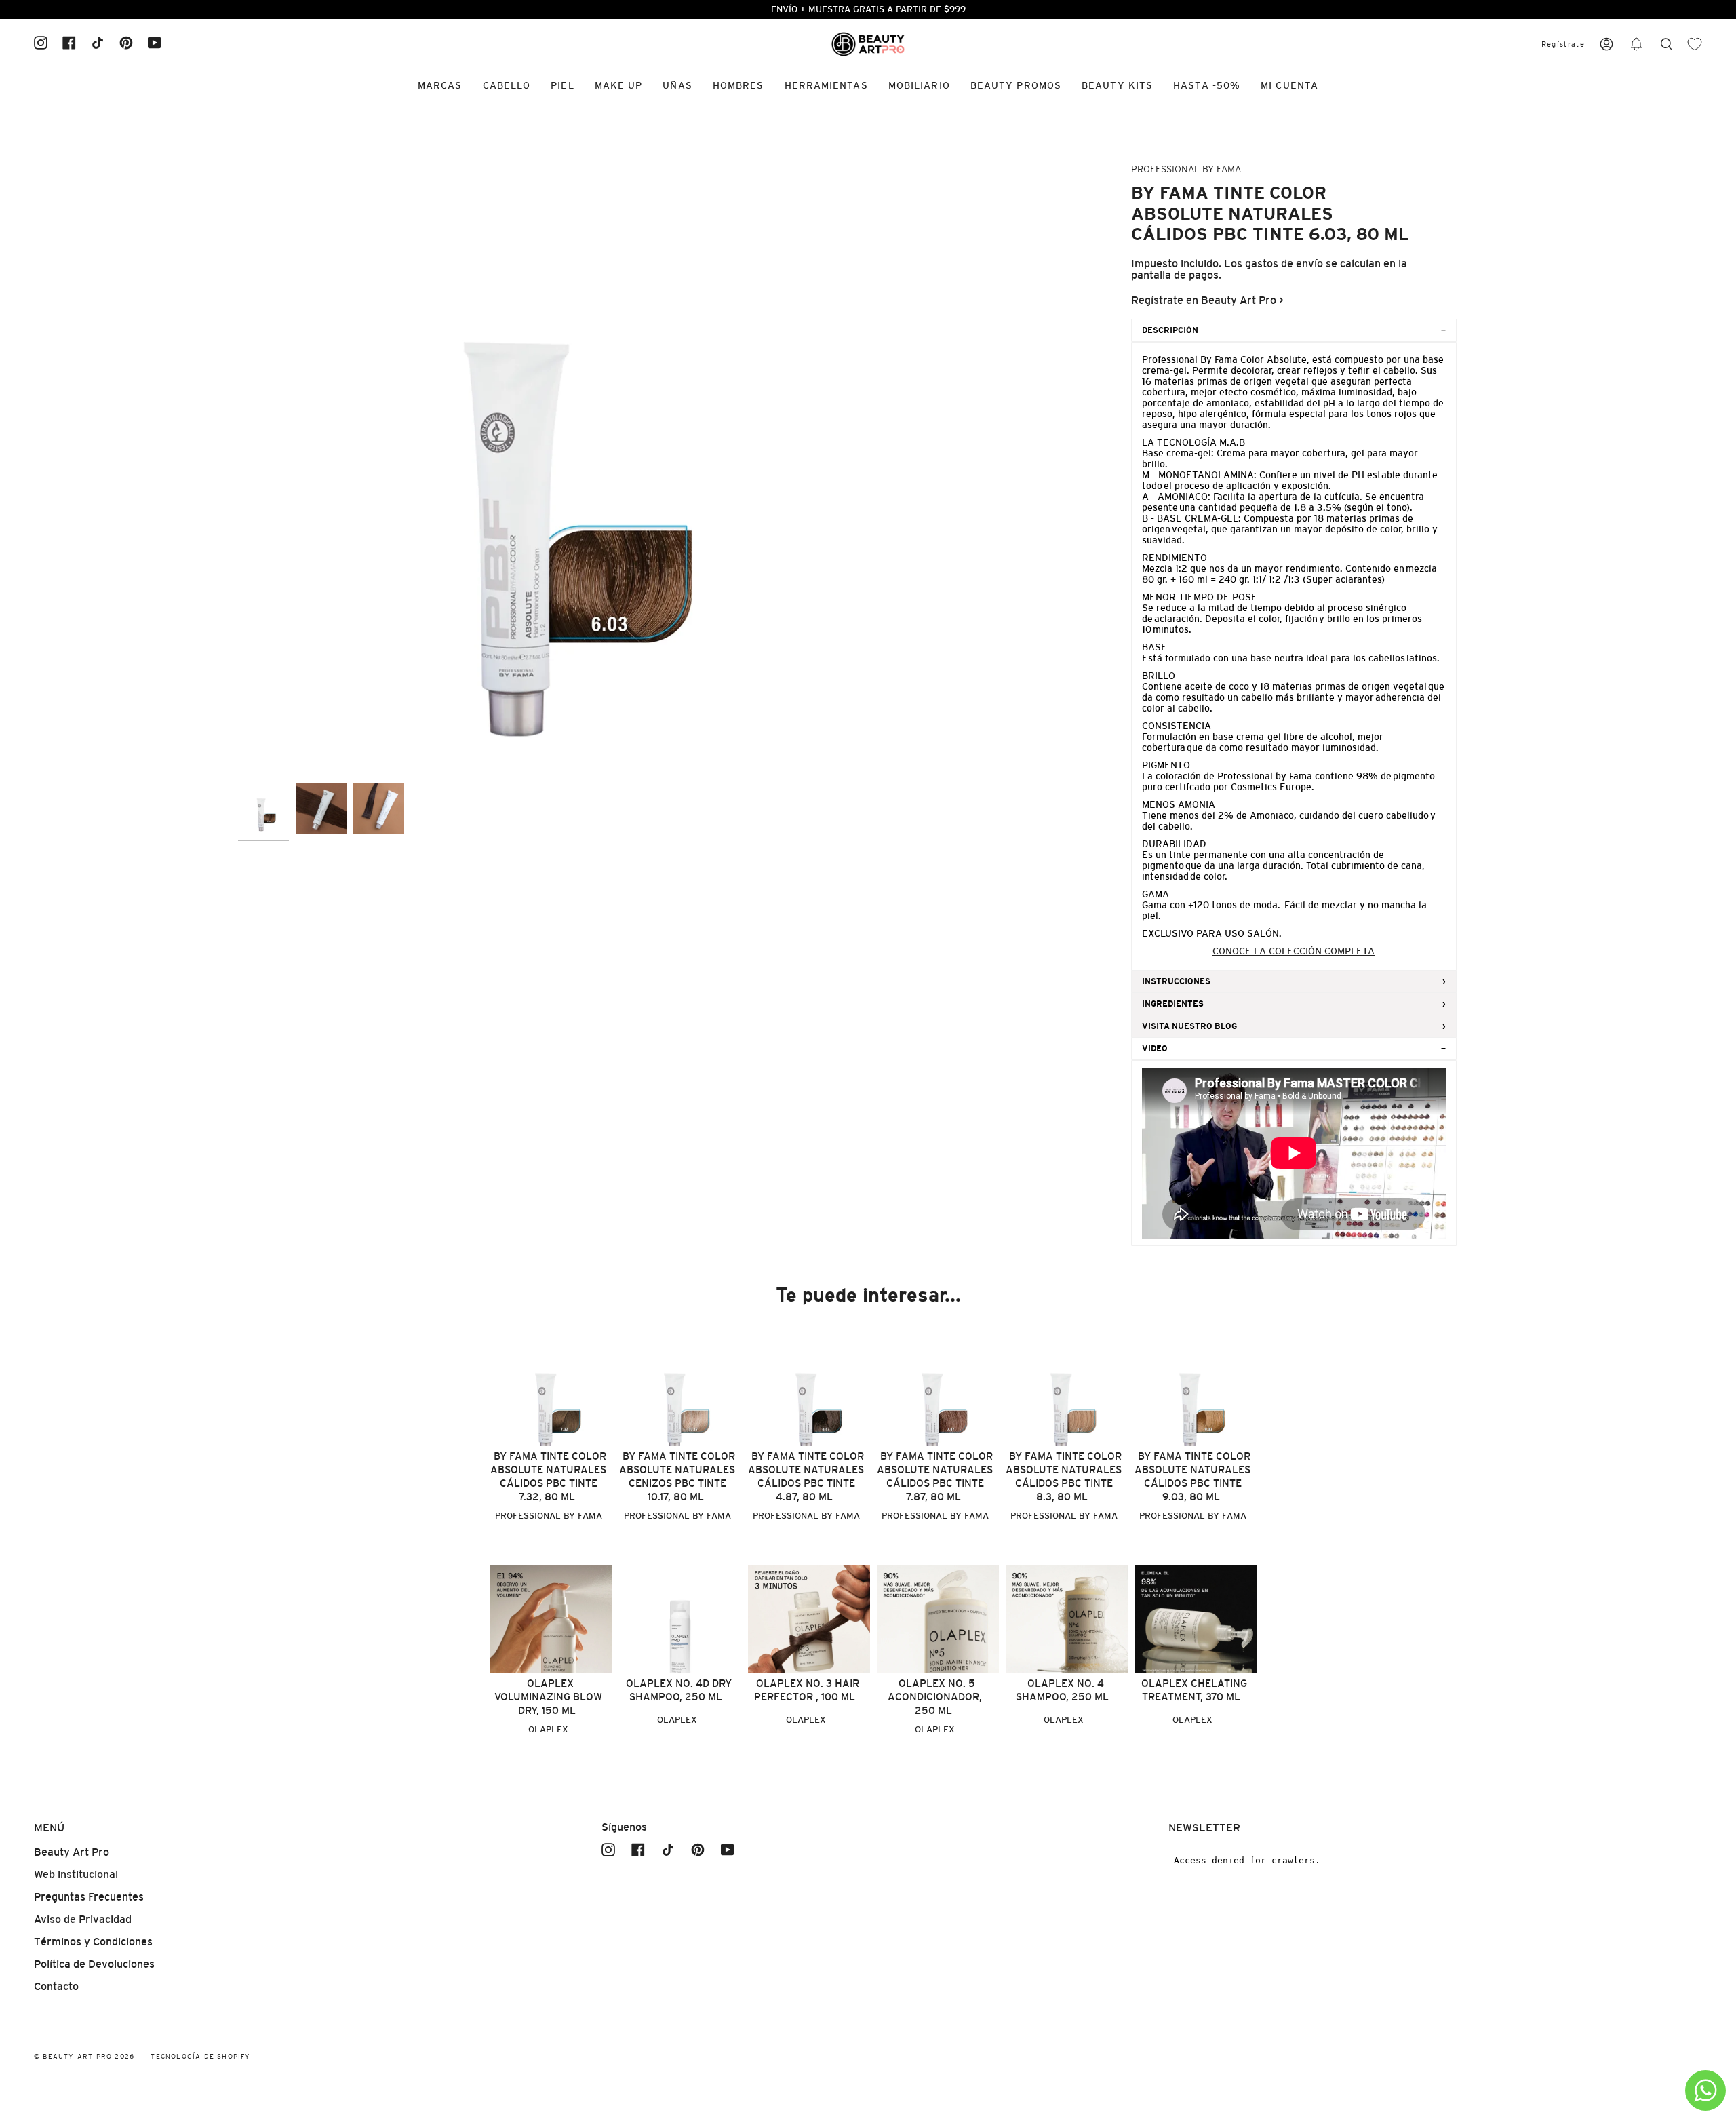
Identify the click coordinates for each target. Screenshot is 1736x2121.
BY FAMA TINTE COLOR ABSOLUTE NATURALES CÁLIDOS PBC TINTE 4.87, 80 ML (806, 1476)
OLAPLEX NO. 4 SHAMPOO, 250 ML (1062, 1690)
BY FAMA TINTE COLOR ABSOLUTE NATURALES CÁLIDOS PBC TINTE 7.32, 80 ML (548, 1476)
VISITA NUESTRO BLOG (1189, 1026)
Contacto (56, 1986)
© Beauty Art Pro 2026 (84, 2056)
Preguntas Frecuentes (89, 1897)
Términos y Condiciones (93, 1942)
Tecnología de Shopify (200, 2056)
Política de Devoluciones (94, 1964)
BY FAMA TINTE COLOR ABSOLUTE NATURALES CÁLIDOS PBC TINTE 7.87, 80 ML (935, 1476)
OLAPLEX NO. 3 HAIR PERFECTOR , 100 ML (807, 1690)
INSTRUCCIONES (1176, 981)
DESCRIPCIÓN (1170, 330)
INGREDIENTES (1173, 1004)
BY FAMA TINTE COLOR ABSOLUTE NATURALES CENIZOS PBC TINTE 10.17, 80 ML (677, 1476)
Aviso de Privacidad (83, 1919)
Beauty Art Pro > (1242, 300)
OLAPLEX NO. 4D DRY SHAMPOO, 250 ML (679, 1690)
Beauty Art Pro (72, 1852)
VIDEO (1155, 1049)
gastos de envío (1284, 264)
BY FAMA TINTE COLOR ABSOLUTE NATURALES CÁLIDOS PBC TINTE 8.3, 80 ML (1064, 1476)
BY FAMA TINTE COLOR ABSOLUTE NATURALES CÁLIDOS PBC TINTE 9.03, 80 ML (1192, 1476)
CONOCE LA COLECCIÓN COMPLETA (1294, 951)
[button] (1636, 44)
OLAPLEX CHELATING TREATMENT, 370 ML (1194, 1690)
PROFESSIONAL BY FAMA (1186, 169)
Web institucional (76, 1874)
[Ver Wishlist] (1695, 44)
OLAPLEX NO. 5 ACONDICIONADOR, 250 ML (935, 1697)
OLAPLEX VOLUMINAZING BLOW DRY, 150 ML (548, 1697)
